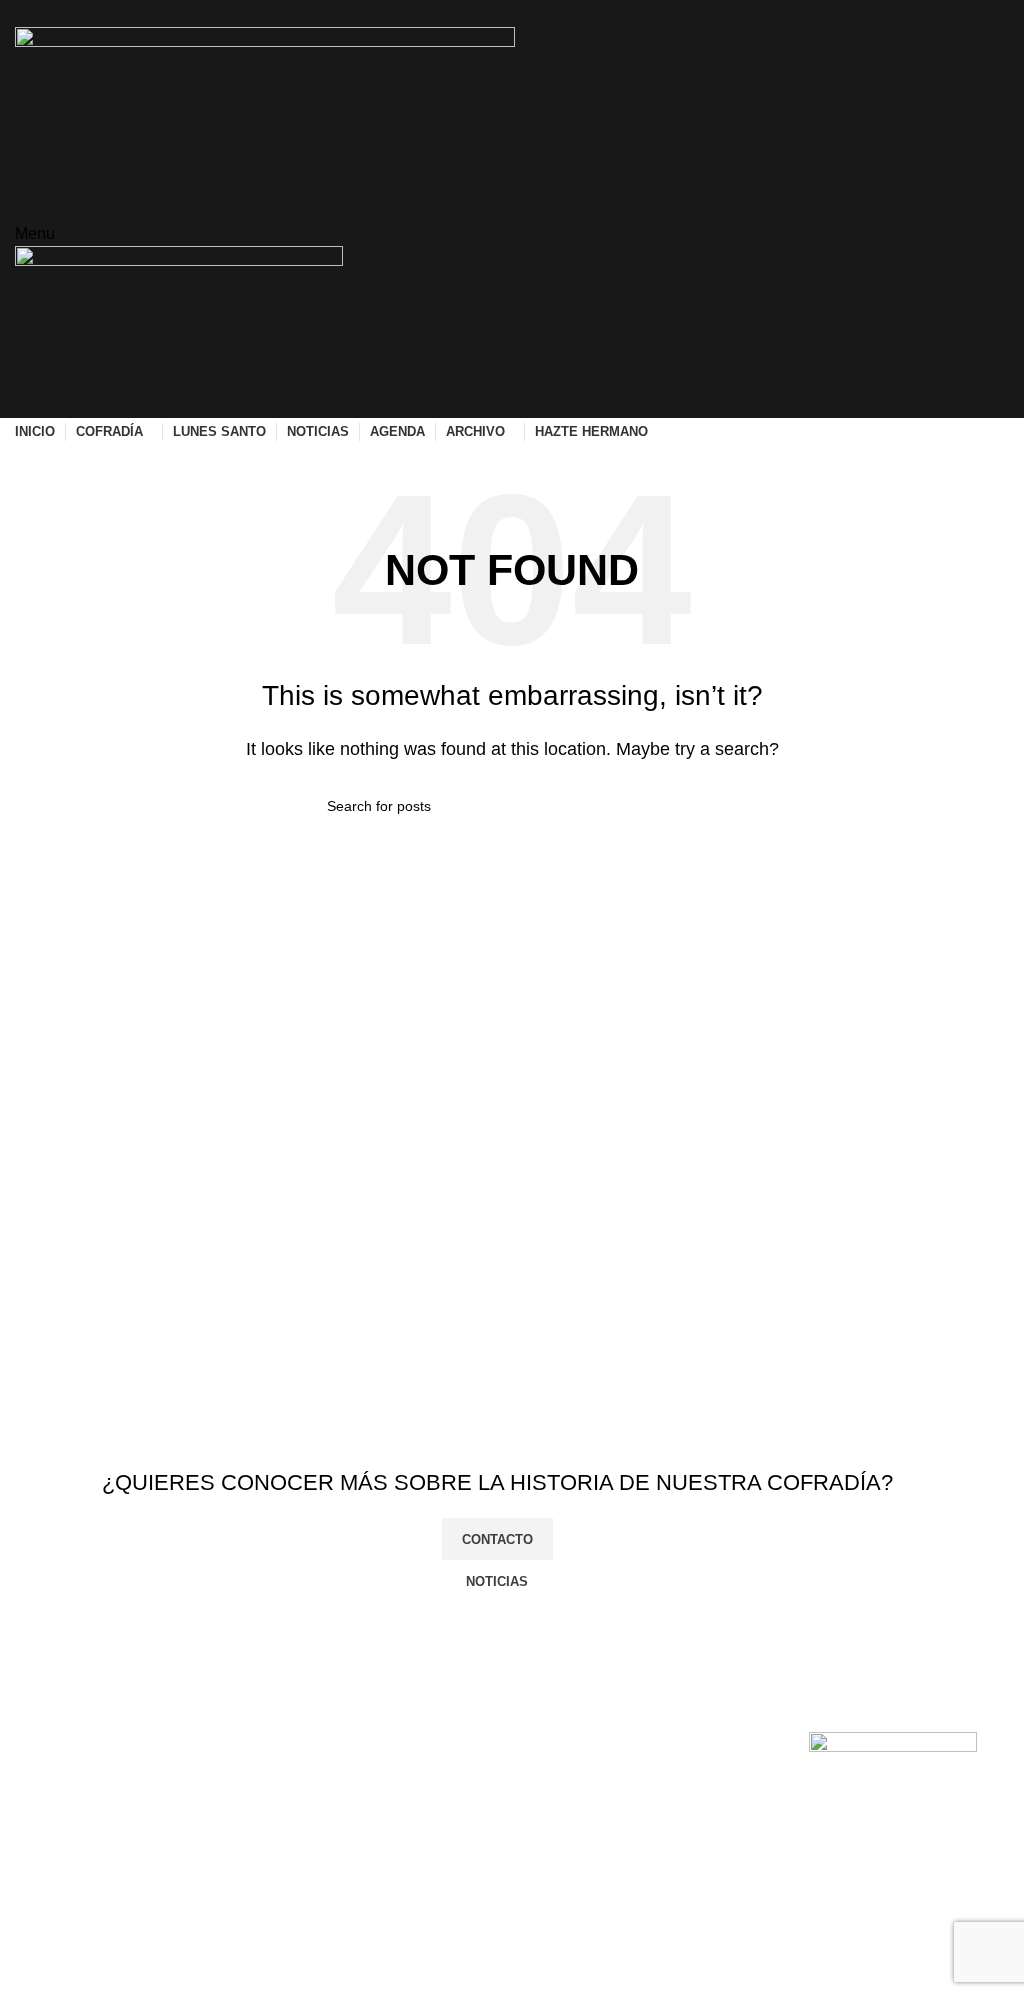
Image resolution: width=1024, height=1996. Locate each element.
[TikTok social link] (558, 13)
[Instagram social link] (512, 13)
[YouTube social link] (535, 13)
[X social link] (489, 13)
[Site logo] (265, 109)
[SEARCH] (689, 806)
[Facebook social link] (466, 13)
